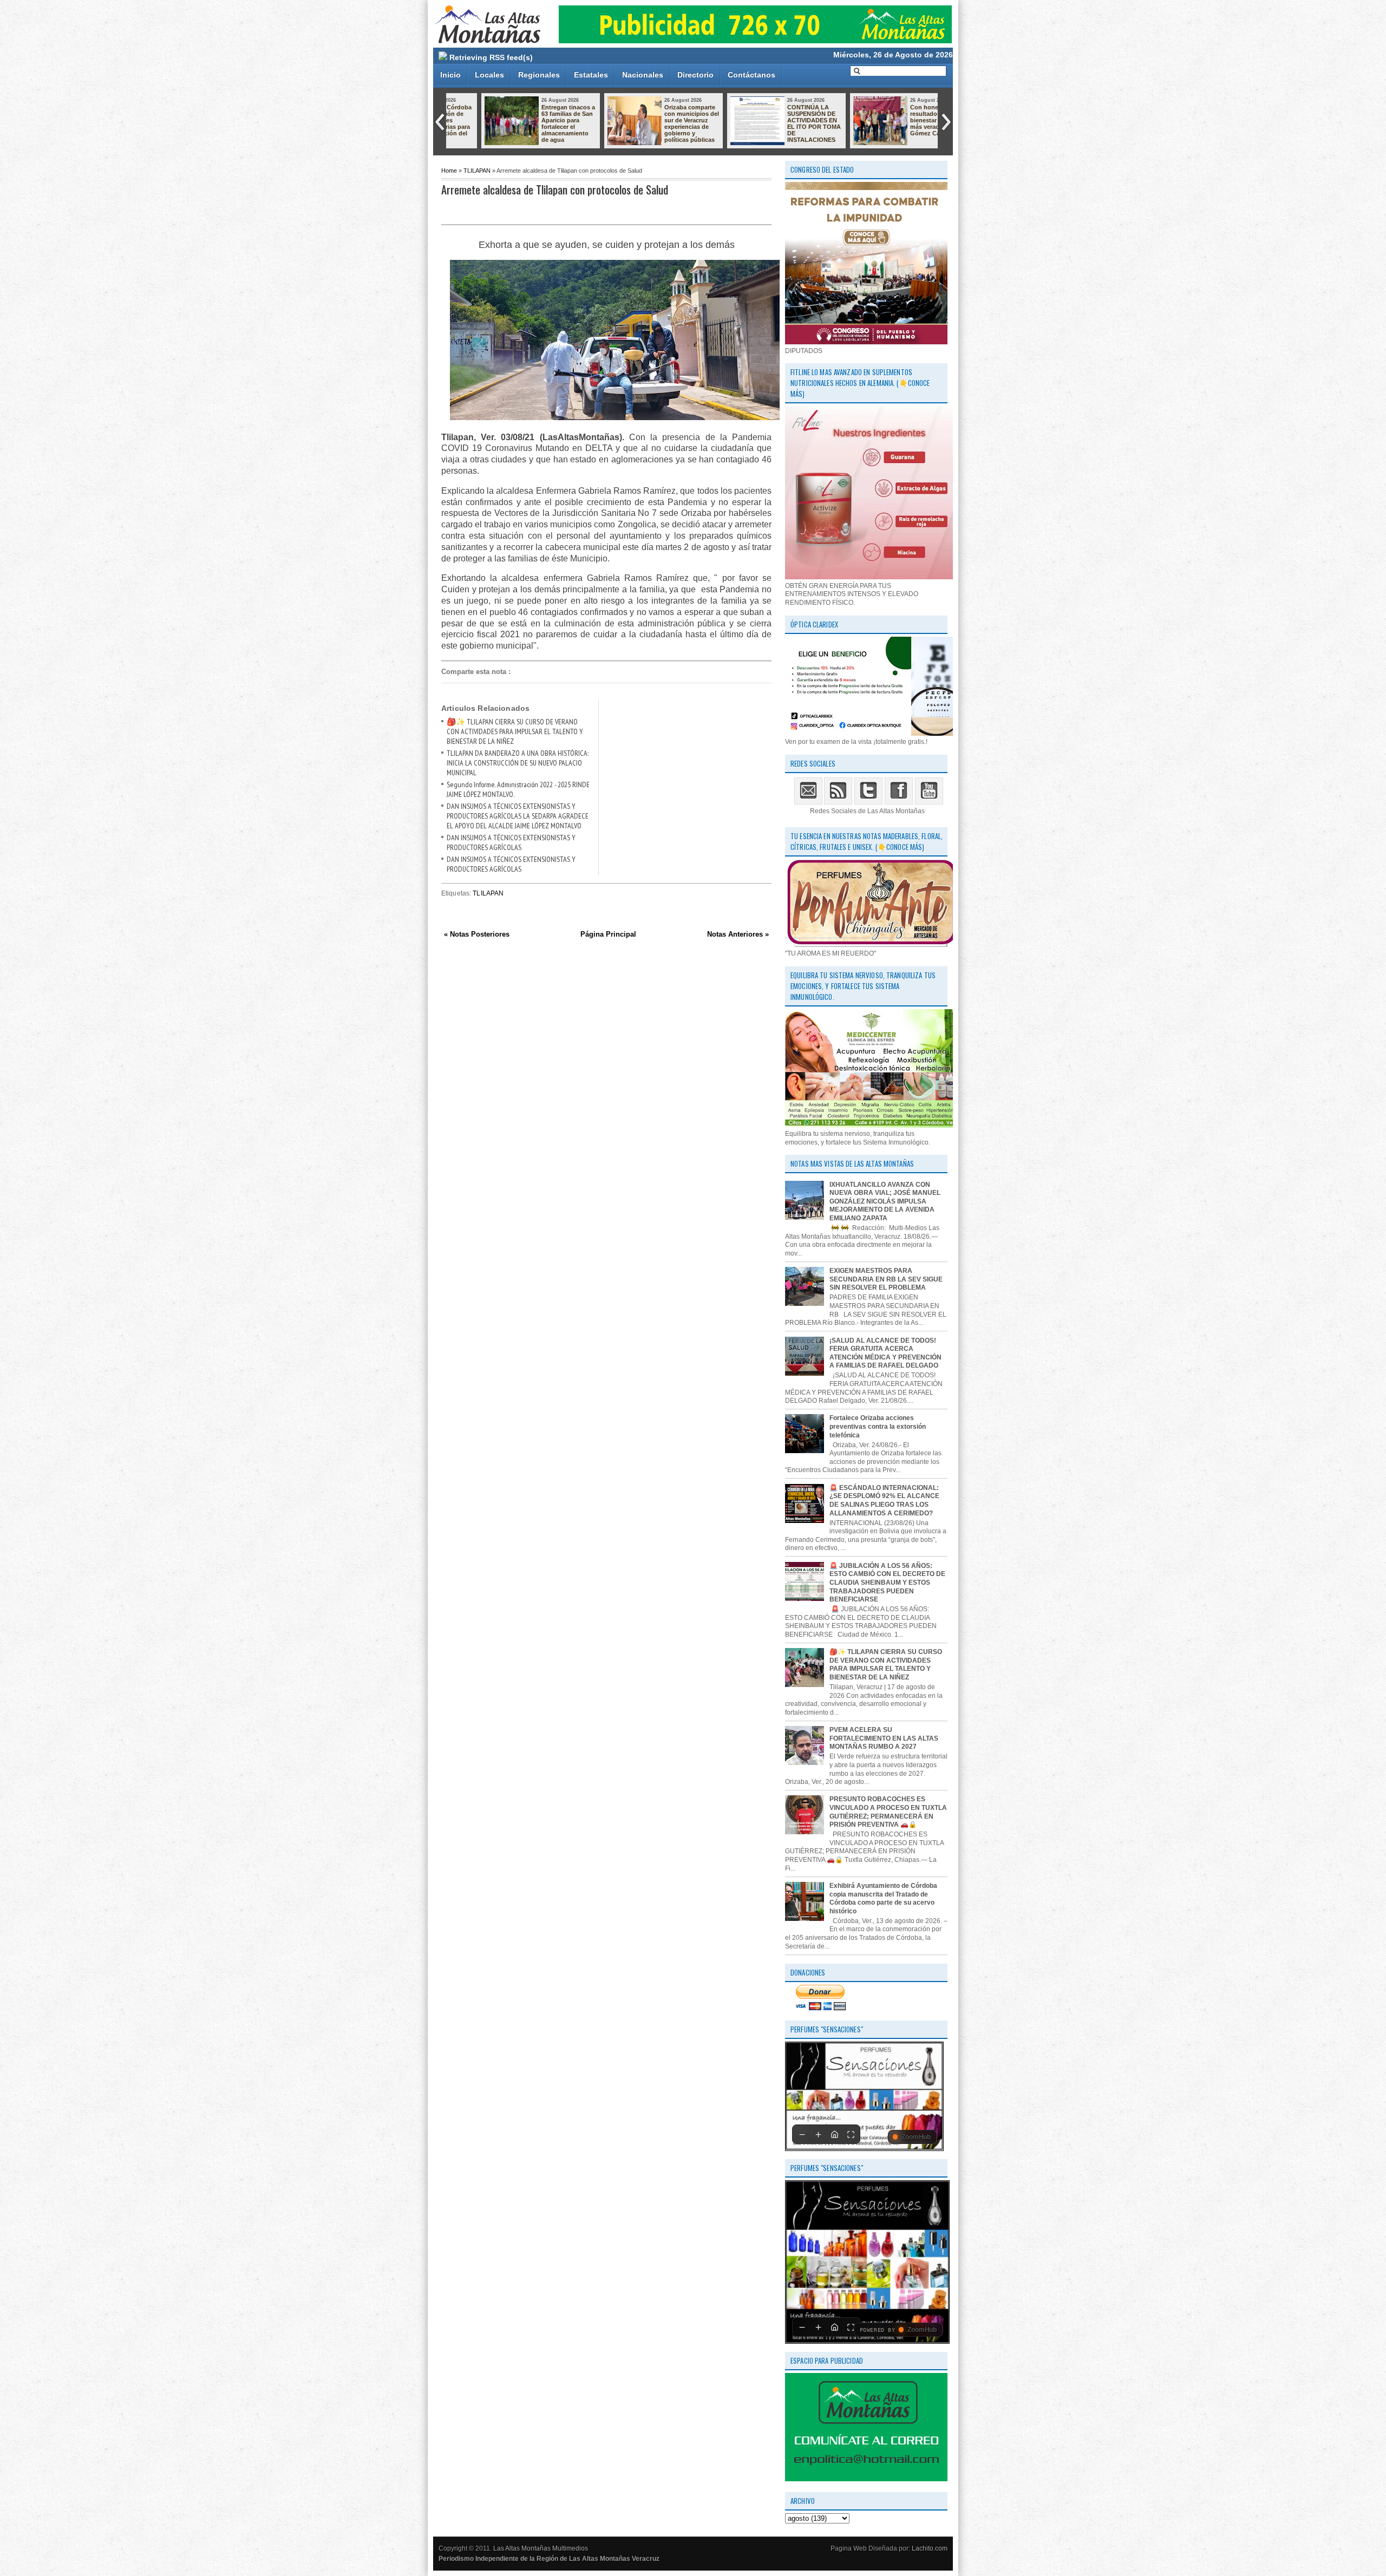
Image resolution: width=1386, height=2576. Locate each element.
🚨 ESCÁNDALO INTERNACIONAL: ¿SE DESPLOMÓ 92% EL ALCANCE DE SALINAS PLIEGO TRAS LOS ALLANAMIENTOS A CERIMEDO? (884, 1501)
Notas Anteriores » (738, 934)
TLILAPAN (477, 171)
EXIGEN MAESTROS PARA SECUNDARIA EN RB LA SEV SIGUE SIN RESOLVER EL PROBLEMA (886, 1279)
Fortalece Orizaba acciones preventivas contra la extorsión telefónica (878, 1426)
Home (449, 171)
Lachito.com (930, 2548)
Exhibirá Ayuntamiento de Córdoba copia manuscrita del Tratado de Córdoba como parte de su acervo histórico (883, 1898)
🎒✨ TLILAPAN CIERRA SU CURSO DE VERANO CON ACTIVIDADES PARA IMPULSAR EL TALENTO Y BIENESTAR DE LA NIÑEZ (515, 731)
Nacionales (643, 75)
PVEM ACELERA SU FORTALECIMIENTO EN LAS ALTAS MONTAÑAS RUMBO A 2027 (884, 1738)
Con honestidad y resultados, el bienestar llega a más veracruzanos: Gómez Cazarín (905, 120)
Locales (489, 75)
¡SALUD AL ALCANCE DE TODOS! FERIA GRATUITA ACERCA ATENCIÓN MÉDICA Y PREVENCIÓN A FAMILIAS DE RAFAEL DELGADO (885, 1353)
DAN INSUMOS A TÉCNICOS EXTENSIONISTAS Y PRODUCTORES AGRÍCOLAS (511, 842)
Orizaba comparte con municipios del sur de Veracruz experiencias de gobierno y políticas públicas (660, 123)
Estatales (591, 75)
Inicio (450, 75)
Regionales (539, 75)
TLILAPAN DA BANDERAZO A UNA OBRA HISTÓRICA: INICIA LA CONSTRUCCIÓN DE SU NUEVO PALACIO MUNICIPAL (518, 763)
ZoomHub (916, 2137)
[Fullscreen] (851, 2134)
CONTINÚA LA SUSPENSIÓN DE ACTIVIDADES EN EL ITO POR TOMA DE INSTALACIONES (782, 123)
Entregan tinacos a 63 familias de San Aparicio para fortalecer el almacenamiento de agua (536, 123)
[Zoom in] (818, 2134)
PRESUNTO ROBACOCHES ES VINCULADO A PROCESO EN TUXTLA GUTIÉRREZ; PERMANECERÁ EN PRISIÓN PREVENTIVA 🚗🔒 (888, 1812)
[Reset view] (834, 2134)
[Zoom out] (802, 2134)
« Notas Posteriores (477, 934)
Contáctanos (751, 75)
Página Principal (608, 934)
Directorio (695, 75)
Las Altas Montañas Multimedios (541, 2548)
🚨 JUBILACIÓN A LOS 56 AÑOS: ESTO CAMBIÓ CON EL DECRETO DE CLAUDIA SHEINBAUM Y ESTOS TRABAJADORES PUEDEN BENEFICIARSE (887, 1583)
